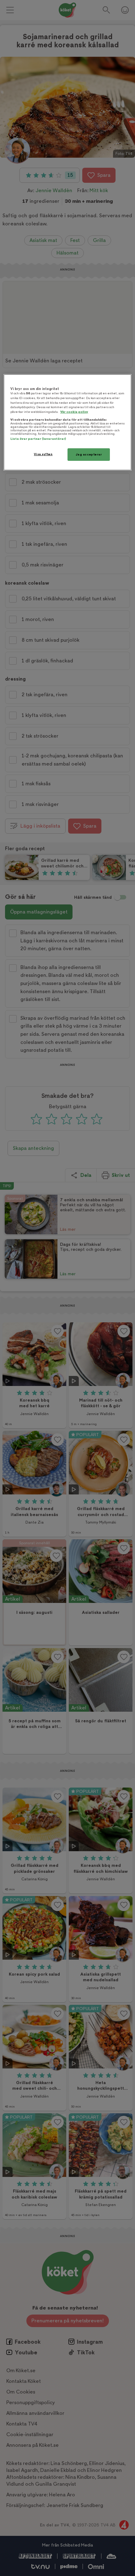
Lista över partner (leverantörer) (38, 439)
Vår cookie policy (74, 412)
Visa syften (43, 454)
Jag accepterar (89, 454)
